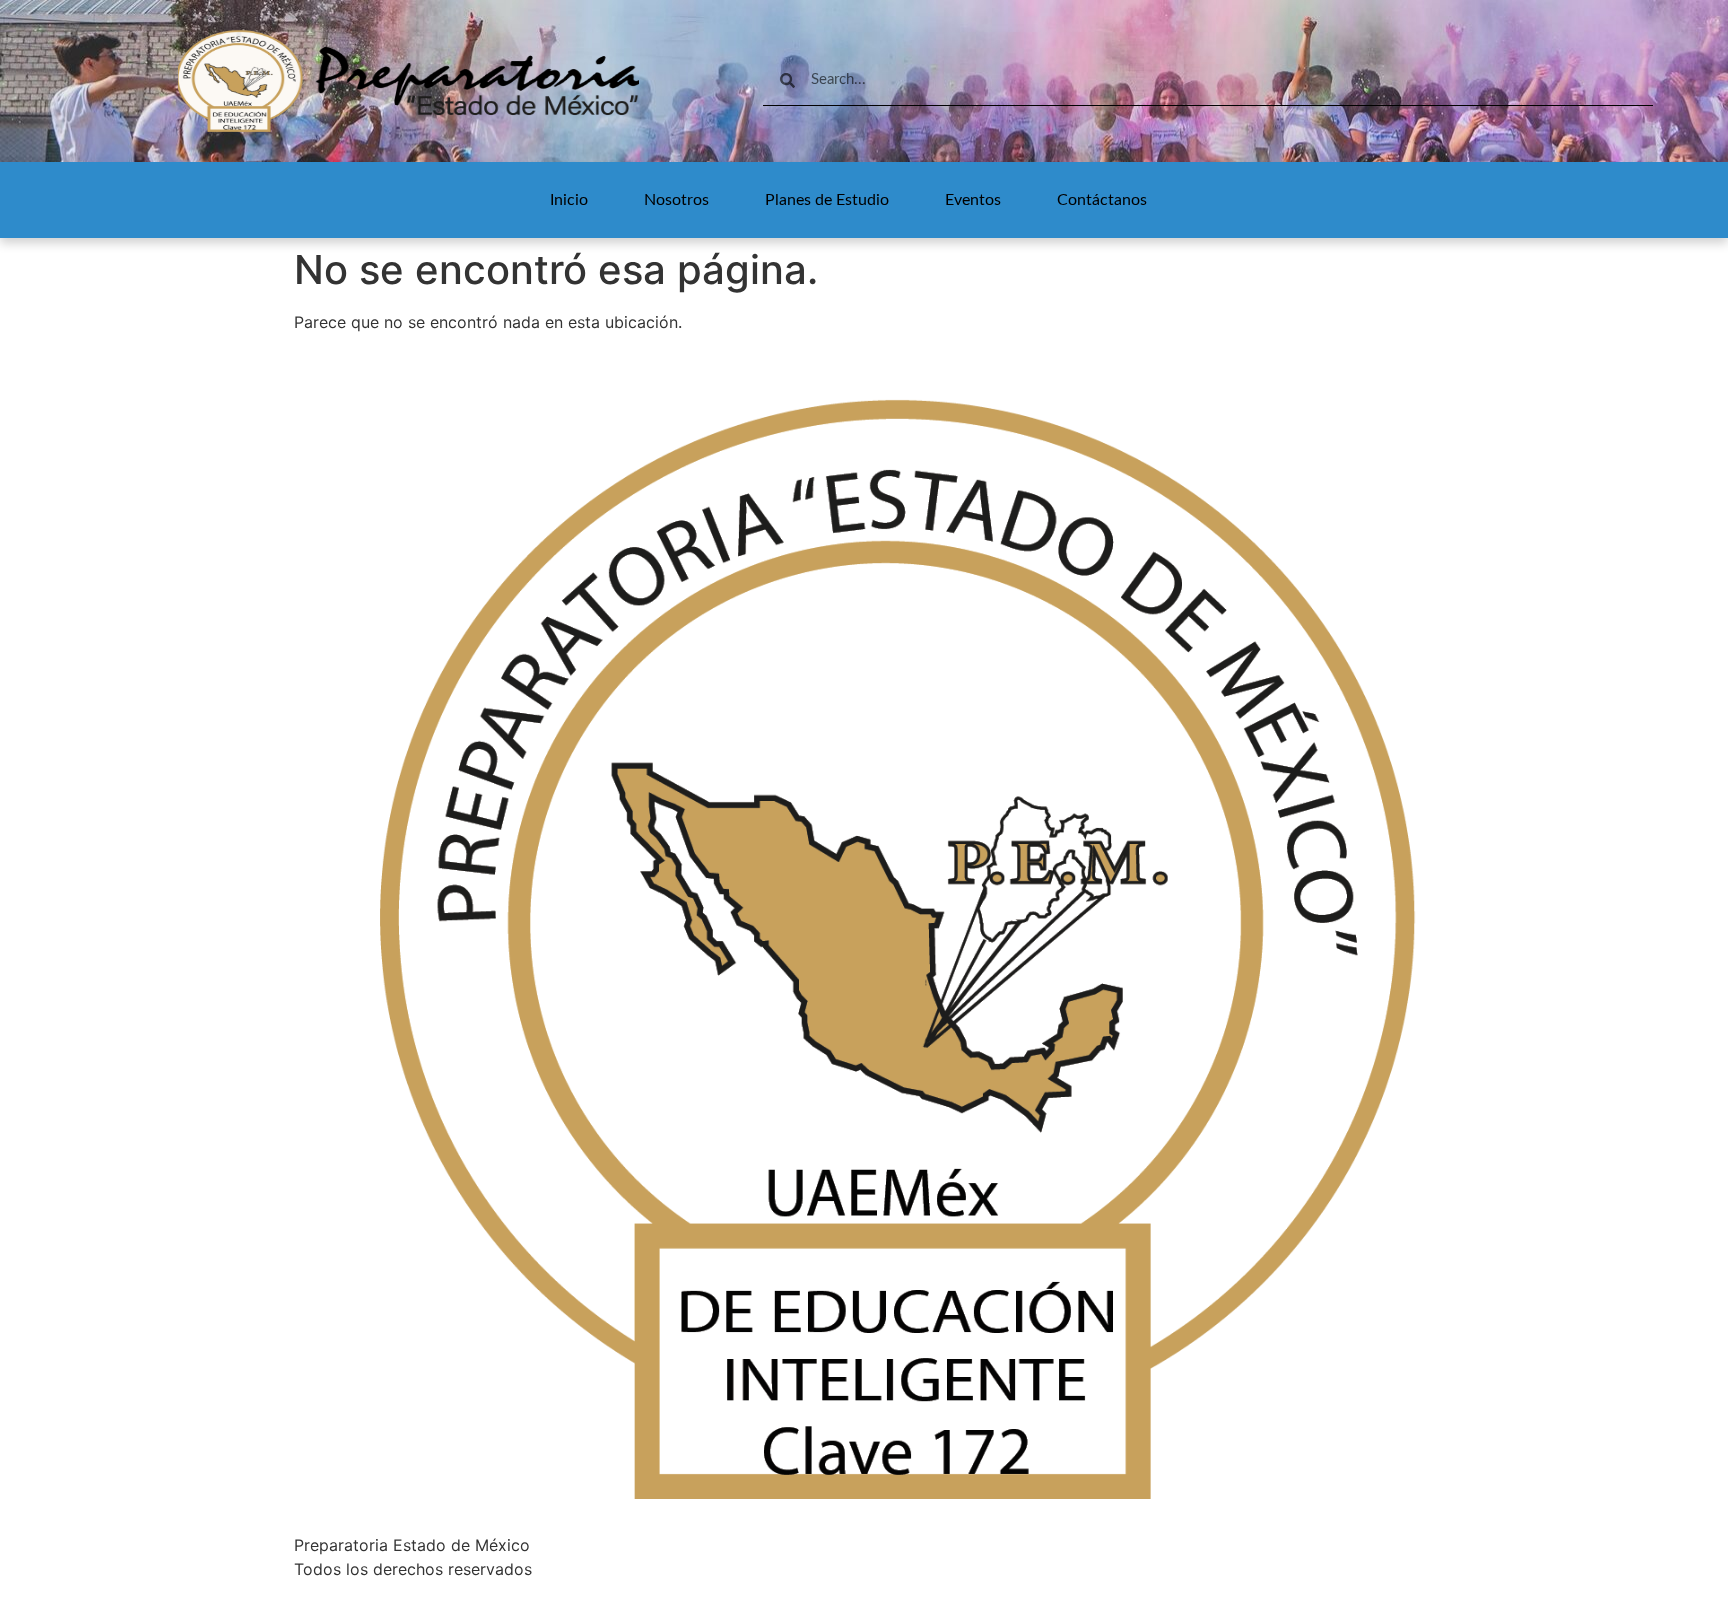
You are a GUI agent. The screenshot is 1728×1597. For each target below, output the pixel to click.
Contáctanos (1102, 200)
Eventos (973, 200)
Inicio (569, 200)
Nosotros (676, 200)
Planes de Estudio (827, 200)
